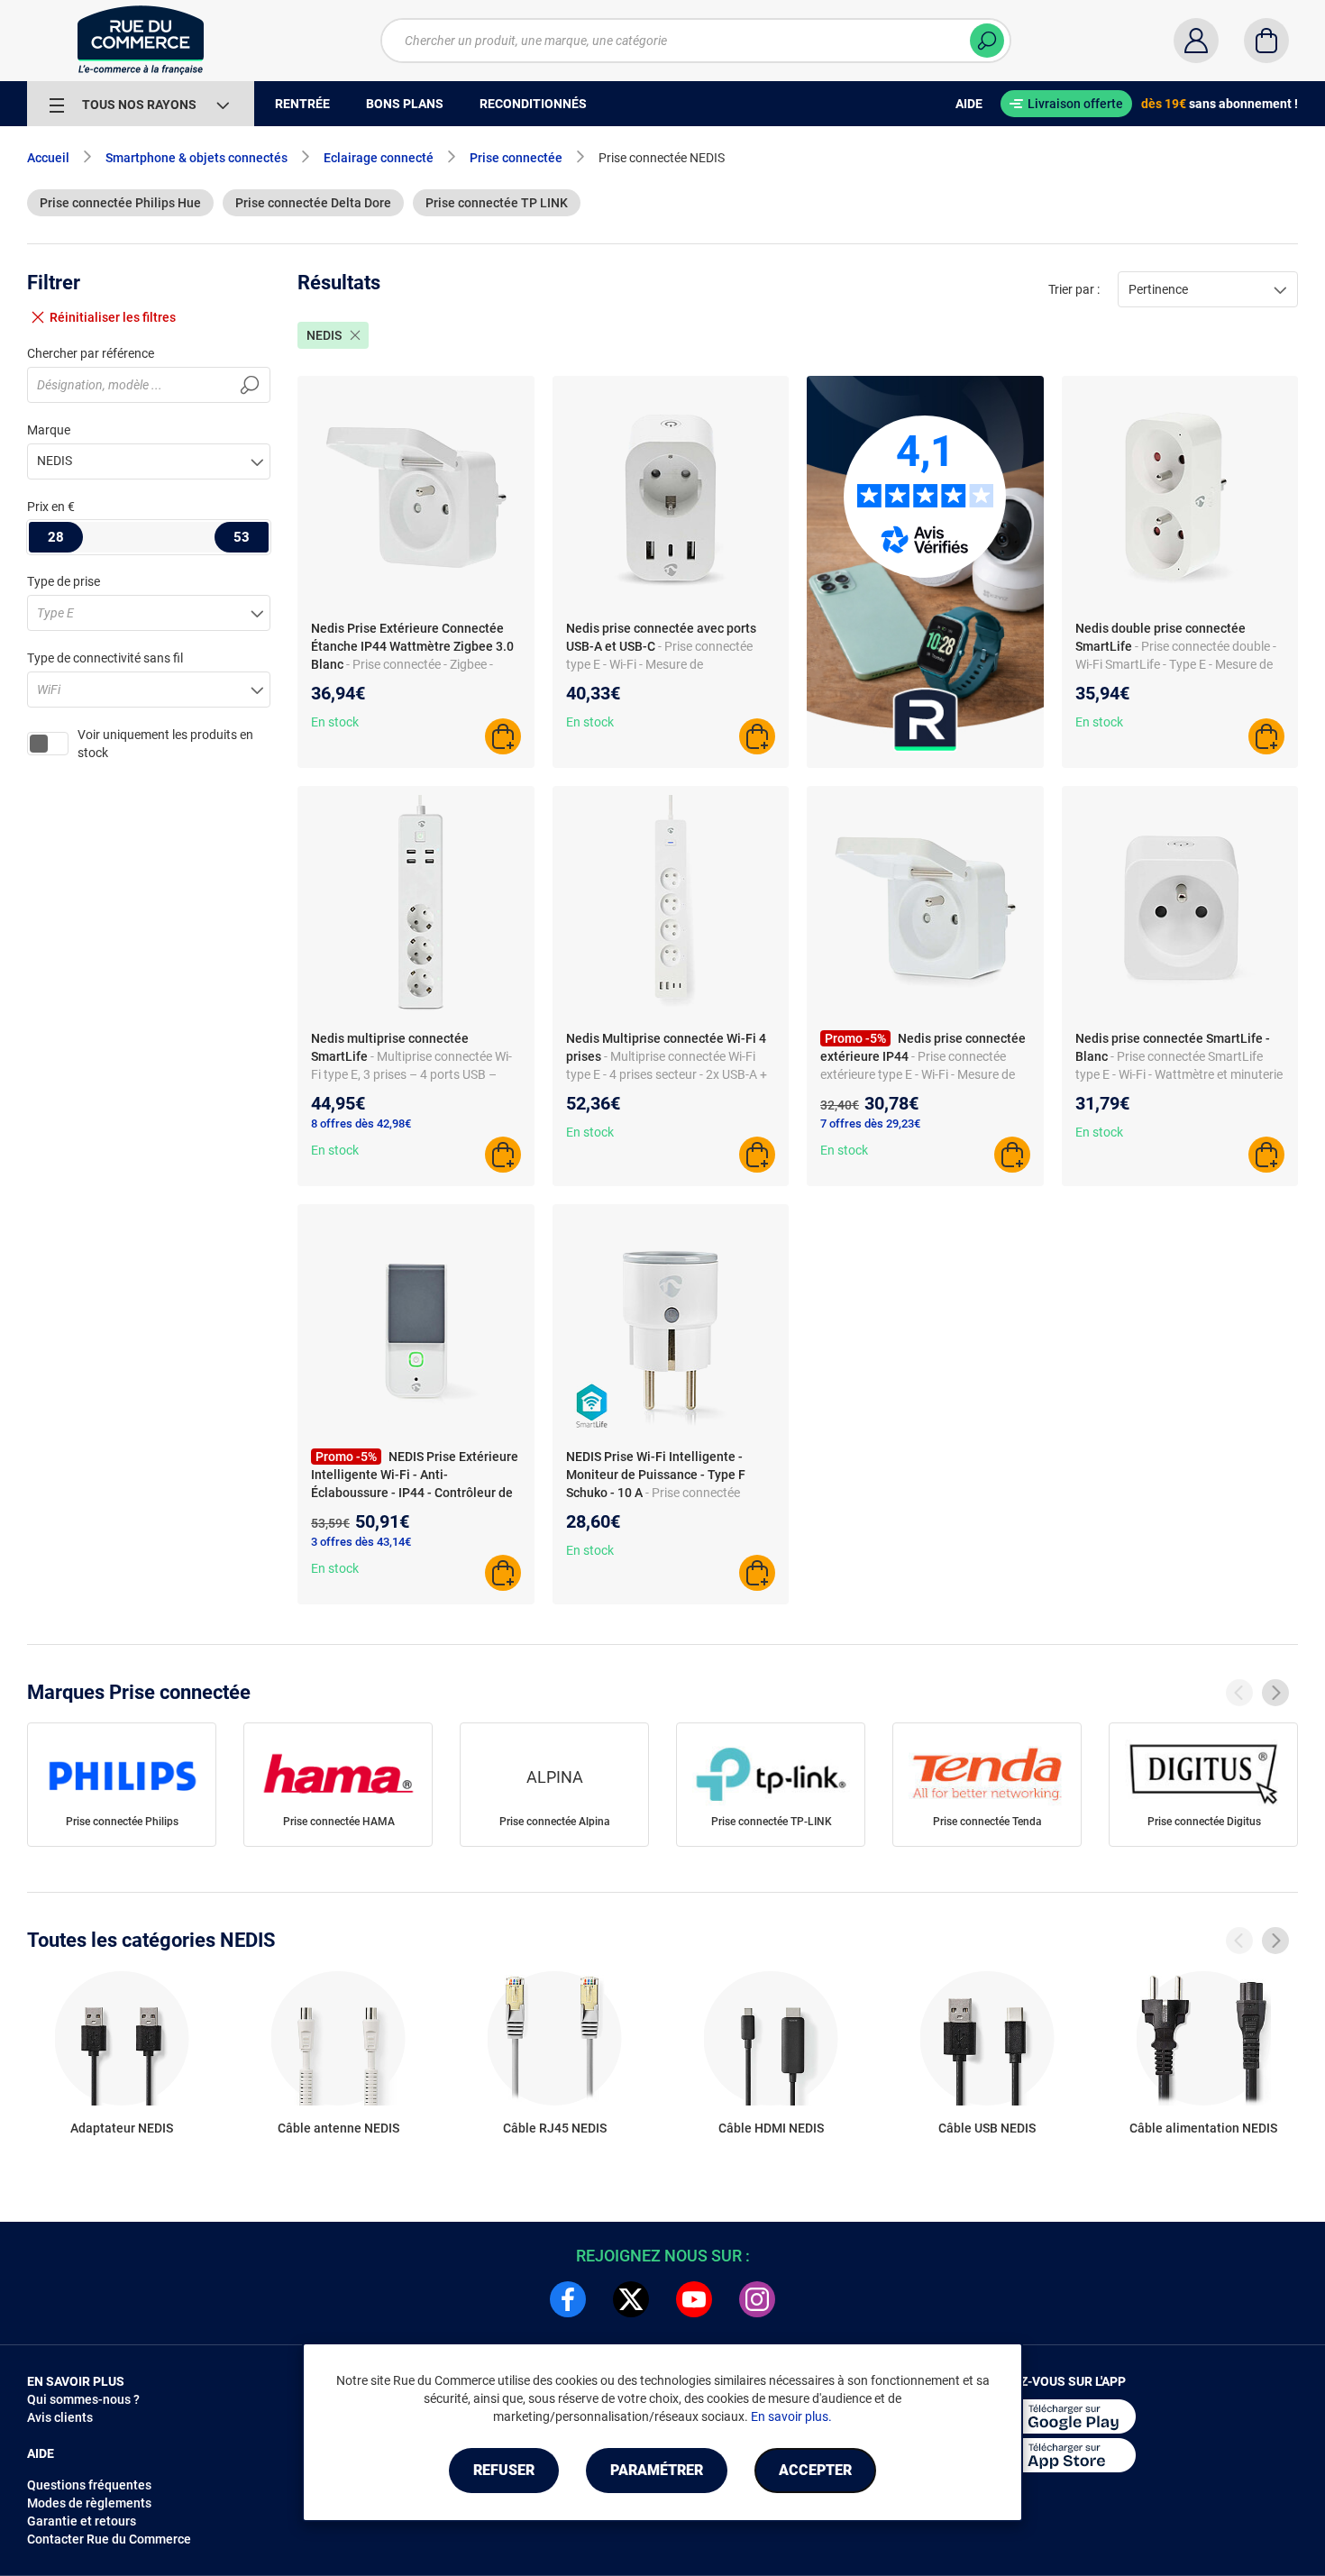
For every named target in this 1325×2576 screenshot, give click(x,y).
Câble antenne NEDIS (338, 2128)
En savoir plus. (791, 2416)
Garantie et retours (82, 2521)
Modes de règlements (89, 2503)
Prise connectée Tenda (987, 1822)
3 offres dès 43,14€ (361, 1542)
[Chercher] (987, 41)
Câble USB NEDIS (987, 2128)
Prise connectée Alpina (555, 1822)
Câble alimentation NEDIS (1203, 2128)
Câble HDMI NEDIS (771, 2128)
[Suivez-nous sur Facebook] (568, 2299)
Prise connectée (516, 158)
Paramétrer (657, 2470)
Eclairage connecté (379, 158)
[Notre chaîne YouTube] (694, 2299)
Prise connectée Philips (122, 1822)
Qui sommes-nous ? (83, 2399)
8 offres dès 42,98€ (361, 1124)
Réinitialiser (113, 317)
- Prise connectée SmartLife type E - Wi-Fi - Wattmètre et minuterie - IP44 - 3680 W (1179, 1074)
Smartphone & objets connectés (196, 158)
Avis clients (60, 2417)
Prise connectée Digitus (1204, 1822)
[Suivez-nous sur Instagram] (757, 2299)
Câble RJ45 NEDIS (555, 2128)
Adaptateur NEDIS (122, 2128)
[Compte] (1196, 41)
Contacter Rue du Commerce (109, 2539)
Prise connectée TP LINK (497, 203)
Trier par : (1074, 289)
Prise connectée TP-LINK (772, 1822)
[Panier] (1266, 41)
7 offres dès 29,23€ (870, 1124)
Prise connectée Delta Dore (313, 203)
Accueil (48, 158)
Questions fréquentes (89, 2485)
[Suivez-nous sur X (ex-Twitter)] (631, 2299)
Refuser (504, 2470)
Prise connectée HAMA (339, 1822)
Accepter (815, 2470)
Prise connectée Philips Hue (120, 203)
